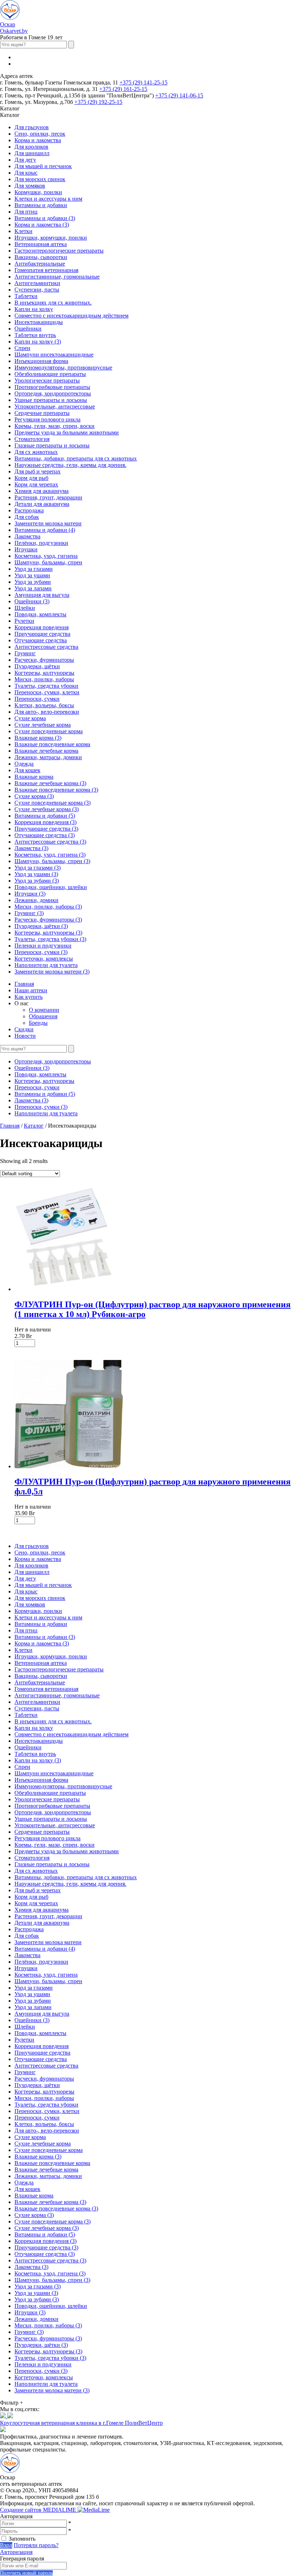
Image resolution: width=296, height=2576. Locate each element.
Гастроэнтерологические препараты (59, 251)
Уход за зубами (33, 582)
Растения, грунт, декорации (48, 497)
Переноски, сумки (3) (41, 952)
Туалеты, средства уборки (46, 686)
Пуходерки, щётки (37, 666)
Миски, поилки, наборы (44, 679)
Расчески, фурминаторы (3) (48, 920)
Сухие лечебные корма (43, 725)
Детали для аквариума (42, 504)
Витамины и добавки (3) (45, 218)
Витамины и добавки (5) (45, 816)
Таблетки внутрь (35, 335)
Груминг (25, 653)
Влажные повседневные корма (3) (56, 790)
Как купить (29, 997)
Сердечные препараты (42, 413)
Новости (25, 1036)
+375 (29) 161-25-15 (123, 89)
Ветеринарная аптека (41, 244)
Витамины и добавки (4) (45, 530)
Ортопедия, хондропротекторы (53, 393)
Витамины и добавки (41, 205)
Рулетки (24, 621)
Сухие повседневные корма (49, 731)
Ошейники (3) (32, 601)
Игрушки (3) (30, 894)
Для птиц (26, 212)
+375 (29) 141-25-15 (143, 82)
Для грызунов (32, 127)
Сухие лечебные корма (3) (47, 809)
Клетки (23, 231)
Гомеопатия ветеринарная (46, 270)
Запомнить (22, 2539)
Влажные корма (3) (38, 738)
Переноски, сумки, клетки (47, 692)
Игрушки (26, 549)
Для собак (27, 517)
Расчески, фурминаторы (44, 660)
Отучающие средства (41, 640)
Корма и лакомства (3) (42, 225)
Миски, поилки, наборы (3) (48, 907)
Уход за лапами (33, 588)
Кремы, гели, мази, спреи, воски (55, 426)
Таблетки (26, 296)
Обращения (43, 1016)
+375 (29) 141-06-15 (179, 95)
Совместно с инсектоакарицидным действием (71, 316)
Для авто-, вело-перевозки (47, 712)
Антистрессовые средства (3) (50, 842)
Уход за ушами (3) (36, 874)
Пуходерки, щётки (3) (41, 926)
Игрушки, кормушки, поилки (51, 238)
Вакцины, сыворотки (41, 257)
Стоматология (32, 439)
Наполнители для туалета (46, 965)
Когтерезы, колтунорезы (44, 673)
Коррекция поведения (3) (45, 822)
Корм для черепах (36, 484)
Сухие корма (30, 718)
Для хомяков (30, 186)
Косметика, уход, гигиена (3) (50, 855)
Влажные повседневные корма (52, 744)
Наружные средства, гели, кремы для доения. (70, 465)
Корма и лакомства (38, 140)
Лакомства (27, 536)
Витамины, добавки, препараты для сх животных (76, 458)
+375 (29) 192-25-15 (98, 102)
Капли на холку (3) (38, 342)
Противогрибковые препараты (52, 387)
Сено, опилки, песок (40, 134)
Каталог (34, 1126)
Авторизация (16, 2552)
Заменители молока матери (48, 523)
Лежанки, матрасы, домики (48, 757)
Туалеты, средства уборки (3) (50, 939)
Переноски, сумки (37, 699)
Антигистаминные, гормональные (57, 277)
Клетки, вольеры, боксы (44, 705)
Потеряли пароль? (36, 2545)
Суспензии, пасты (37, 290)
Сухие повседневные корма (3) (53, 803)
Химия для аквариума (42, 491)
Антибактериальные (40, 264)
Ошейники (28, 329)
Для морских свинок (40, 179)
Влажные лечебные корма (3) (50, 783)
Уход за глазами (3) (38, 868)
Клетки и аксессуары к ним (48, 199)
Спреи (22, 348)
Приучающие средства (42, 634)
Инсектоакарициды (39, 322)
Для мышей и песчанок (43, 166)
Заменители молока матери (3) (52, 972)
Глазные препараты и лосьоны (52, 445)
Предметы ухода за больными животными (67, 432)
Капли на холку (34, 309)
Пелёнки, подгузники (41, 543)
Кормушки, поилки (38, 192)
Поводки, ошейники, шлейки (51, 887)
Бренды (38, 1023)
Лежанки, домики (36, 900)
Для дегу (25, 160)
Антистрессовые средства (46, 647)
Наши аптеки (31, 990)
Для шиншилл (32, 153)
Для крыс (26, 173)
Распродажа (29, 510)
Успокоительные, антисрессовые (55, 406)
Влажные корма (34, 777)
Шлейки (25, 608)
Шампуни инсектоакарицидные (54, 355)
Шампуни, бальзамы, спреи (48, 562)
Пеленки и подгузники (43, 946)
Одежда (24, 764)
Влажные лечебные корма (46, 751)
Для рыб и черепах (38, 471)
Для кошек (27, 770)
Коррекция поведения (42, 627)
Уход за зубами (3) (37, 881)
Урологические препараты (47, 381)
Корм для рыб (31, 478)
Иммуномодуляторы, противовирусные (63, 368)
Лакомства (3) (31, 848)
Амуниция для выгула (42, 595)
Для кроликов (31, 147)
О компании (44, 1010)
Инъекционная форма (41, 361)
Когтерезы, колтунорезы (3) (48, 933)
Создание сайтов (39, 2510)
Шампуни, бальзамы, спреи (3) (52, 861)
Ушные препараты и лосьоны (51, 400)
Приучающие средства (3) (46, 829)
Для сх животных (36, 452)
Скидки (24, 1029)
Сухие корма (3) (34, 796)
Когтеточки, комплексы (44, 959)
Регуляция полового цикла (47, 419)
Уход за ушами (32, 575)
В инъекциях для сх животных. (53, 303)
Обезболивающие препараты (50, 374)
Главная (24, 984)
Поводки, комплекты (40, 614)
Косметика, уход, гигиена (46, 556)
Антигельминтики (37, 283)
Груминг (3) (29, 913)
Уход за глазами (34, 569)
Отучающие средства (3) (45, 835)
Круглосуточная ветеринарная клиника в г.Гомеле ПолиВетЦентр (81, 2423)
